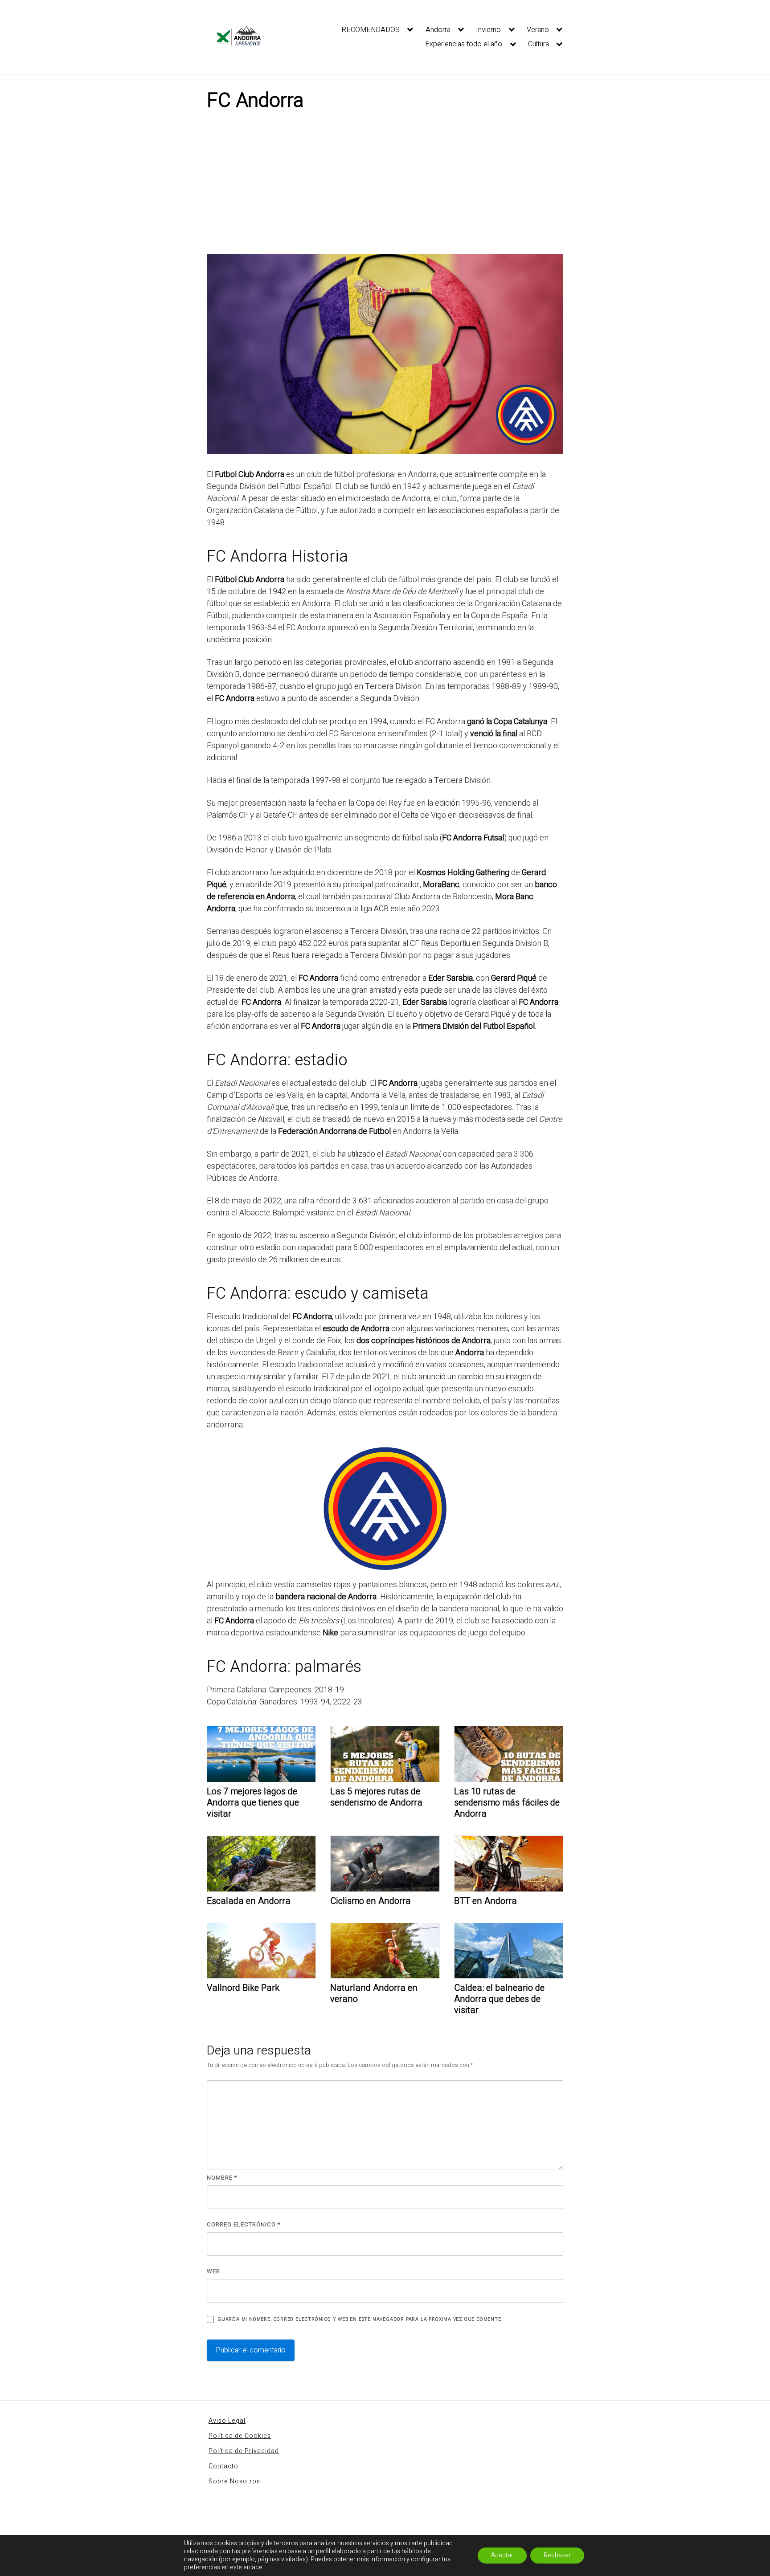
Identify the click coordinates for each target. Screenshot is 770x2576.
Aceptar (502, 2555)
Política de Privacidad (244, 2451)
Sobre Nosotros (234, 2481)
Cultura (539, 44)
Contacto (223, 2466)
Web (213, 2271)
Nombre (222, 2178)
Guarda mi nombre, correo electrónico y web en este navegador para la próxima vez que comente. (360, 2319)
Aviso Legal (227, 2421)
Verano (538, 30)
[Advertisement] (385, 187)
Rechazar (557, 2555)
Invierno (488, 30)
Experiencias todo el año (464, 44)
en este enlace (242, 2568)
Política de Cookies (240, 2436)
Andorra (438, 30)
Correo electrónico (244, 2224)
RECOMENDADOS (371, 30)
